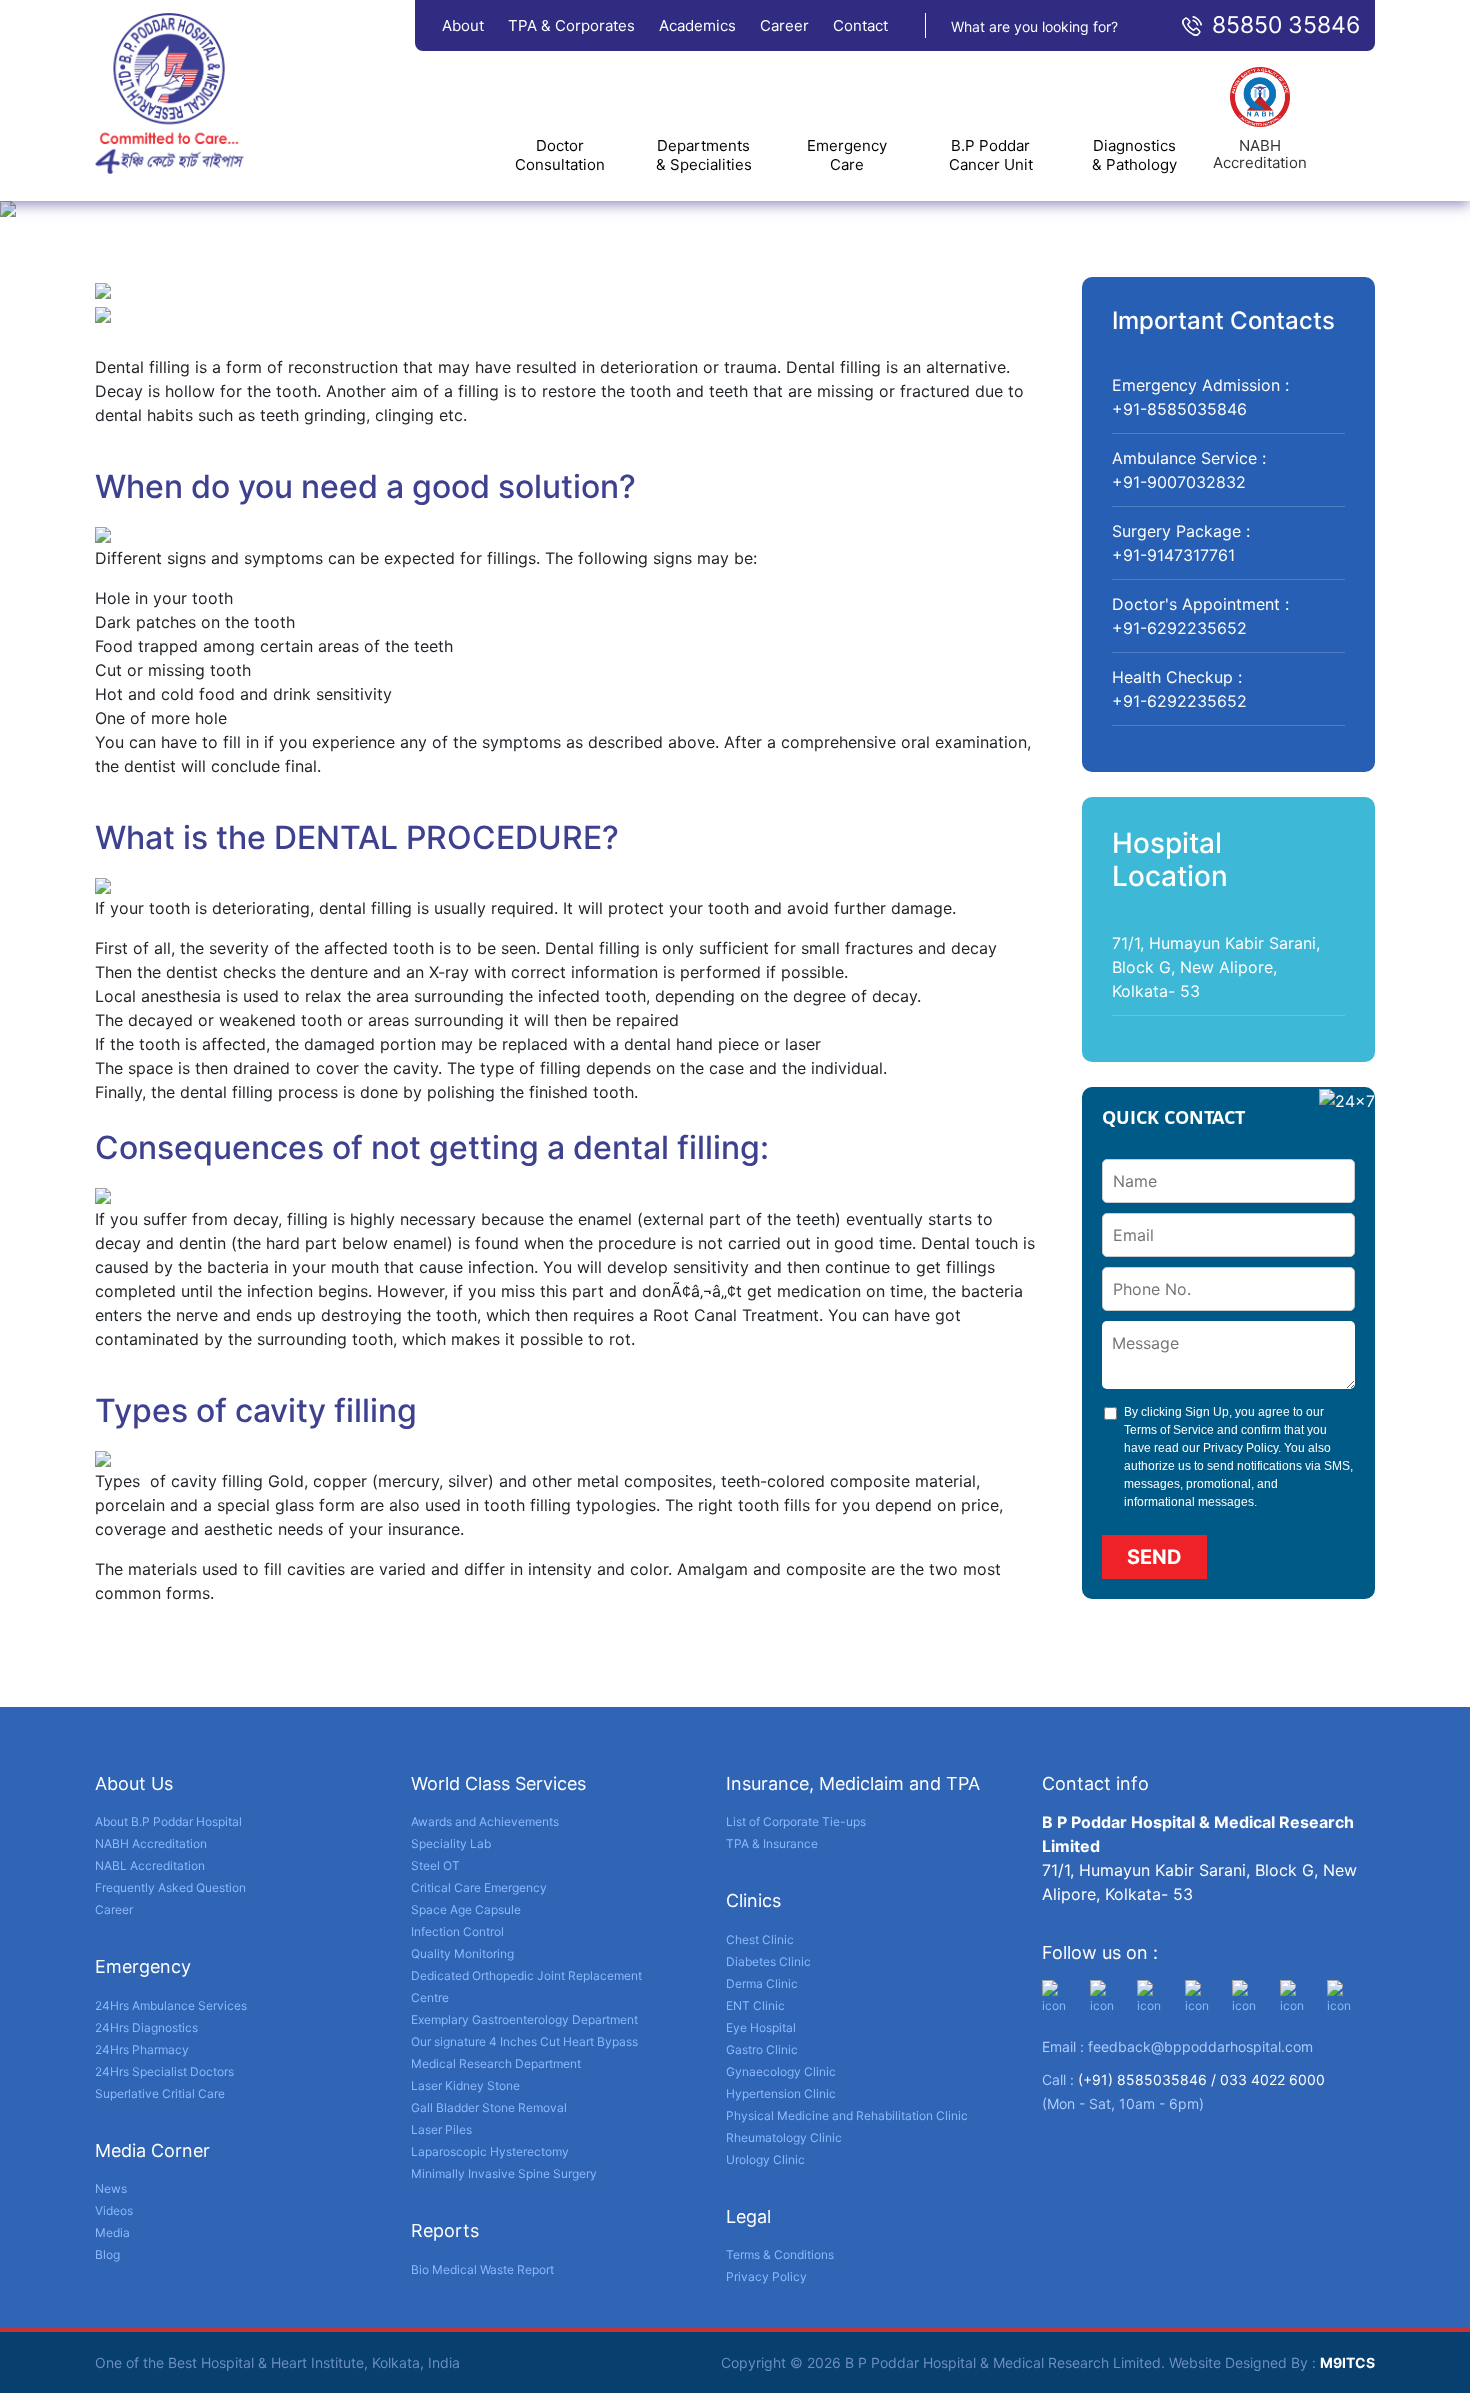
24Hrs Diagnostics (146, 2027)
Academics (697, 25)
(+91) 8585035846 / (1149, 2079)
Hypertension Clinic (781, 2093)
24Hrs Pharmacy (142, 2049)
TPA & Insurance (772, 1843)
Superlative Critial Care (160, 2093)
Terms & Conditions (780, 2254)
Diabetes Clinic (768, 1961)
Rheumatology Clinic (784, 2137)
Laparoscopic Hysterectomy (490, 2151)
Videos (114, 2210)
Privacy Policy (1240, 1448)
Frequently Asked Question (170, 1887)
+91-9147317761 (1173, 555)
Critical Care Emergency (479, 1887)
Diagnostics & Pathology (1134, 155)
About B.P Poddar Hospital (168, 1821)
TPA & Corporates (571, 25)
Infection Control (457, 1931)
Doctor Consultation (560, 155)
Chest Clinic (760, 1939)
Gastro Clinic (762, 2049)
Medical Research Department (496, 2063)
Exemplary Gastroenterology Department (524, 2019)
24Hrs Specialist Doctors (164, 2071)
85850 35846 (1286, 25)
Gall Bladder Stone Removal (489, 2107)
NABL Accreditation (150, 1865)
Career (784, 25)
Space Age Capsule (466, 1909)
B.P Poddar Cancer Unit (991, 155)
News (111, 2188)
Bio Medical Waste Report (482, 2269)
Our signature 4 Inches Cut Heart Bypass (524, 2041)
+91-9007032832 (1179, 482)
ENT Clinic (755, 2005)
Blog (107, 2254)
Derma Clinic (762, 1983)
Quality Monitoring (462, 1953)
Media (112, 2232)
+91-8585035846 (1179, 409)
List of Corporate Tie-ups (796, 1821)
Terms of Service (1169, 1430)
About (463, 25)
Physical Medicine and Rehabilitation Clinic (847, 2115)
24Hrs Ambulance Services (171, 2005)
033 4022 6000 (1272, 2079)
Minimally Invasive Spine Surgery (504, 2173)
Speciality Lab (451, 1843)
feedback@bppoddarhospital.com (1200, 2046)
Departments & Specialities (704, 155)
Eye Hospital (761, 2027)
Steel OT (435, 1865)
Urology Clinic (765, 2159)
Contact (860, 25)
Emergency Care (847, 155)
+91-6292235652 (1179, 628)
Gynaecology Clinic (781, 2071)
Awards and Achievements (485, 1821)
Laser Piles (441, 2129)
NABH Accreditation (151, 1843)
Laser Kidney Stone (465, 2085)
